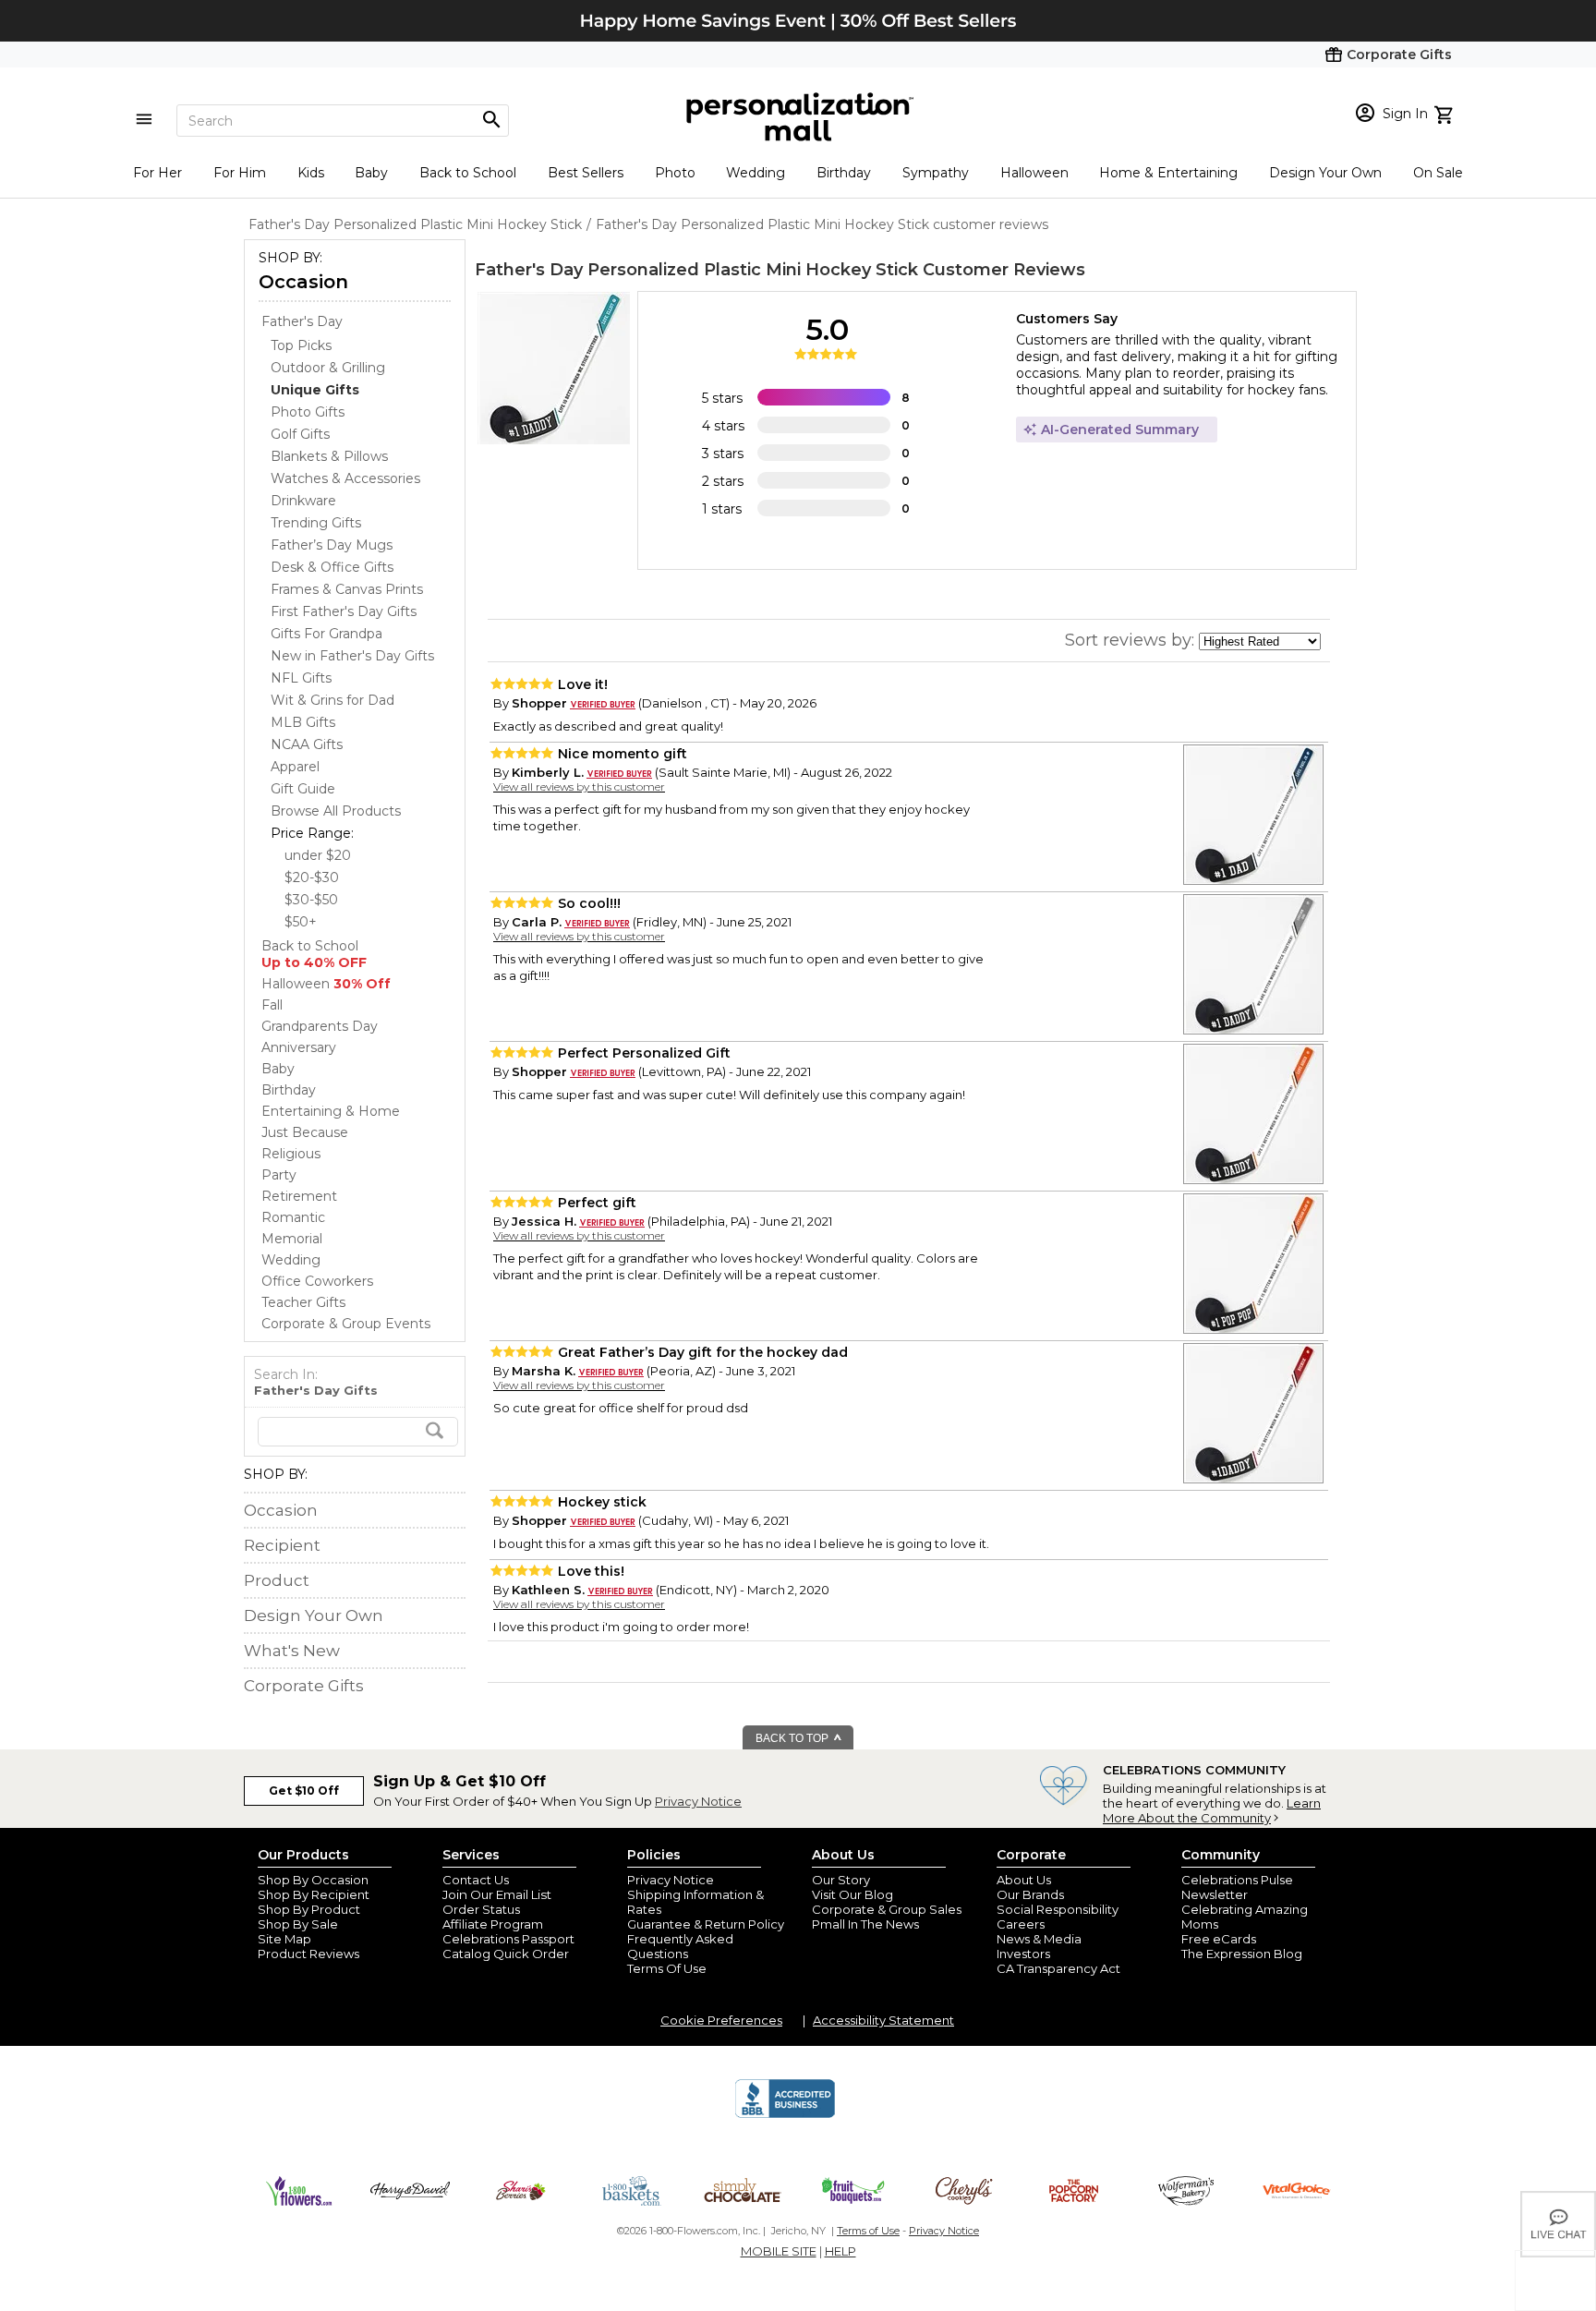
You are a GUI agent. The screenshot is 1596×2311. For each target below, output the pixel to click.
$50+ (301, 922)
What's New (292, 1651)
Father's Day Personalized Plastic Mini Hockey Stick (696, 270)
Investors (1023, 1954)
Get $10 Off (304, 1791)
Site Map (284, 1939)
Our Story (841, 1880)
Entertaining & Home (331, 1111)
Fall (272, 1005)
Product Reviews (308, 1954)
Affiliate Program (493, 1924)
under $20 (318, 855)
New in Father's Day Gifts (352, 656)
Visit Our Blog (852, 1894)
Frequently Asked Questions (680, 1946)
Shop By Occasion (313, 1880)
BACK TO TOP (793, 1738)
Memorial (292, 1239)
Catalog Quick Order (506, 1954)
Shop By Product (309, 1909)
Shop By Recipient (314, 1894)
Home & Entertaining (1168, 173)
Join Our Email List (497, 1894)
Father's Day (302, 321)
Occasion (303, 282)
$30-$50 (311, 900)
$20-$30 (312, 877)
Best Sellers (586, 173)
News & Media (1039, 1939)
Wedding (756, 173)
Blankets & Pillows (329, 456)
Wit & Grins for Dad (332, 700)
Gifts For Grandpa (326, 634)
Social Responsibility (1058, 1909)
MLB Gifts (303, 722)
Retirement (299, 1196)
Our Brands (1030, 1894)
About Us (1024, 1880)
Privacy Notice (698, 1801)
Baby (371, 173)
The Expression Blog (1242, 1954)
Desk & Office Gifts (332, 567)
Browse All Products (336, 811)
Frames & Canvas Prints (347, 589)
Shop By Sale (298, 1924)
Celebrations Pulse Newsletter (1237, 1887)
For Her (157, 173)
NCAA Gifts (307, 744)
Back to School (468, 173)
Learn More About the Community (1212, 1810)
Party (279, 1175)
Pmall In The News (865, 1924)
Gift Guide (303, 789)
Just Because (305, 1132)
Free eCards (1219, 1939)
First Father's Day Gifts (344, 611)
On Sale (1438, 173)
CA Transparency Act (1058, 1968)
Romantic (293, 1217)
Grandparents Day (320, 1026)
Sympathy (936, 173)
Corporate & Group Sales (887, 1909)
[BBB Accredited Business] (785, 2115)
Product (277, 1580)
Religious (291, 1154)
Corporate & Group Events (346, 1324)
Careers (1021, 1924)
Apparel (295, 767)
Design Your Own (1325, 173)
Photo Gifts (308, 412)
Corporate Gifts (304, 1686)
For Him (240, 173)
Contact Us (476, 1880)
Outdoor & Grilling (328, 368)
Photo (675, 173)
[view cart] (1446, 113)
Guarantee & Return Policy (706, 1924)
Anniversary (299, 1047)
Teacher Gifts (303, 1302)
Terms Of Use (667, 1968)
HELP (840, 2251)
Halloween (1034, 173)
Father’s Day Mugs (332, 545)
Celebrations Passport (508, 1939)
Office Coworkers (317, 1281)
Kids (311, 173)
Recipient (282, 1545)
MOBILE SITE (779, 2251)
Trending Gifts (316, 523)
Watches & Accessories (345, 478)
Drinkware (303, 501)
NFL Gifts (301, 678)
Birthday (844, 173)
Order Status (481, 1909)
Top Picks (301, 345)
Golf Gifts (300, 434)
